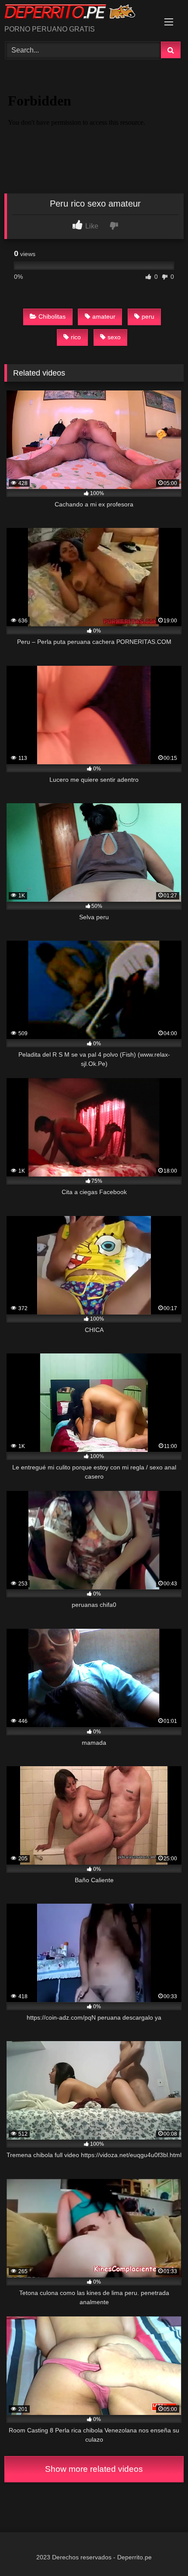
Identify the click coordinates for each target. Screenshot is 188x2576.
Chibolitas (52, 316)
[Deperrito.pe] (77, 13)
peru (148, 316)
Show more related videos (94, 2469)
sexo (114, 337)
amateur (104, 316)
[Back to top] (161, 2550)
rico (76, 337)
